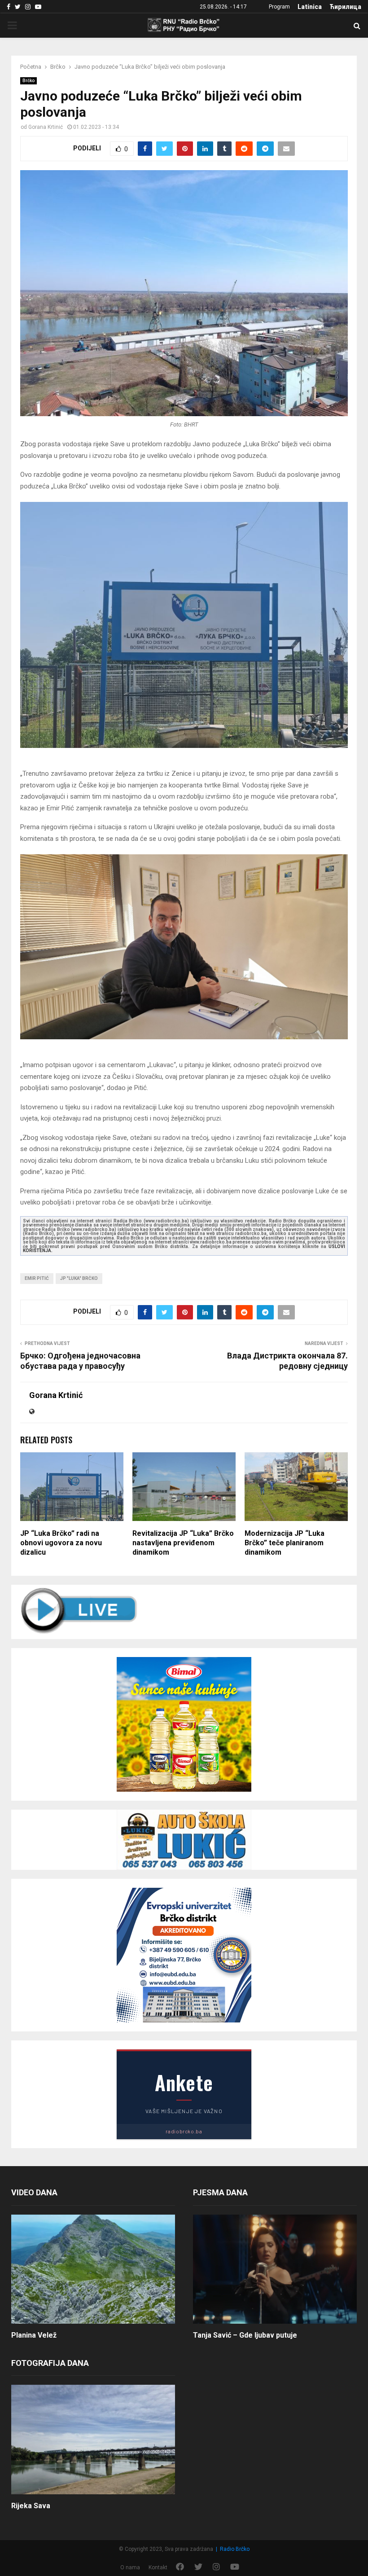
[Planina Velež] (93, 2269)
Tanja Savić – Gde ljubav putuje (245, 2335)
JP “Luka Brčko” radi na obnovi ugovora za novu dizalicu (61, 1543)
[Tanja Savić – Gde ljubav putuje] (275, 2269)
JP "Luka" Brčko (79, 1278)
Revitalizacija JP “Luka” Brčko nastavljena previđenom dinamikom (183, 1543)
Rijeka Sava (31, 2506)
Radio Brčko (235, 2549)
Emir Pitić (37, 1278)
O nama (130, 2567)
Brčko (28, 81)
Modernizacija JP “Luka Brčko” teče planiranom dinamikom (285, 1543)
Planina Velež (34, 2335)
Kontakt (158, 2567)
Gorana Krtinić (46, 127)
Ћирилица (345, 7)
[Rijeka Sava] (93, 2439)
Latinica (310, 7)
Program (279, 7)
